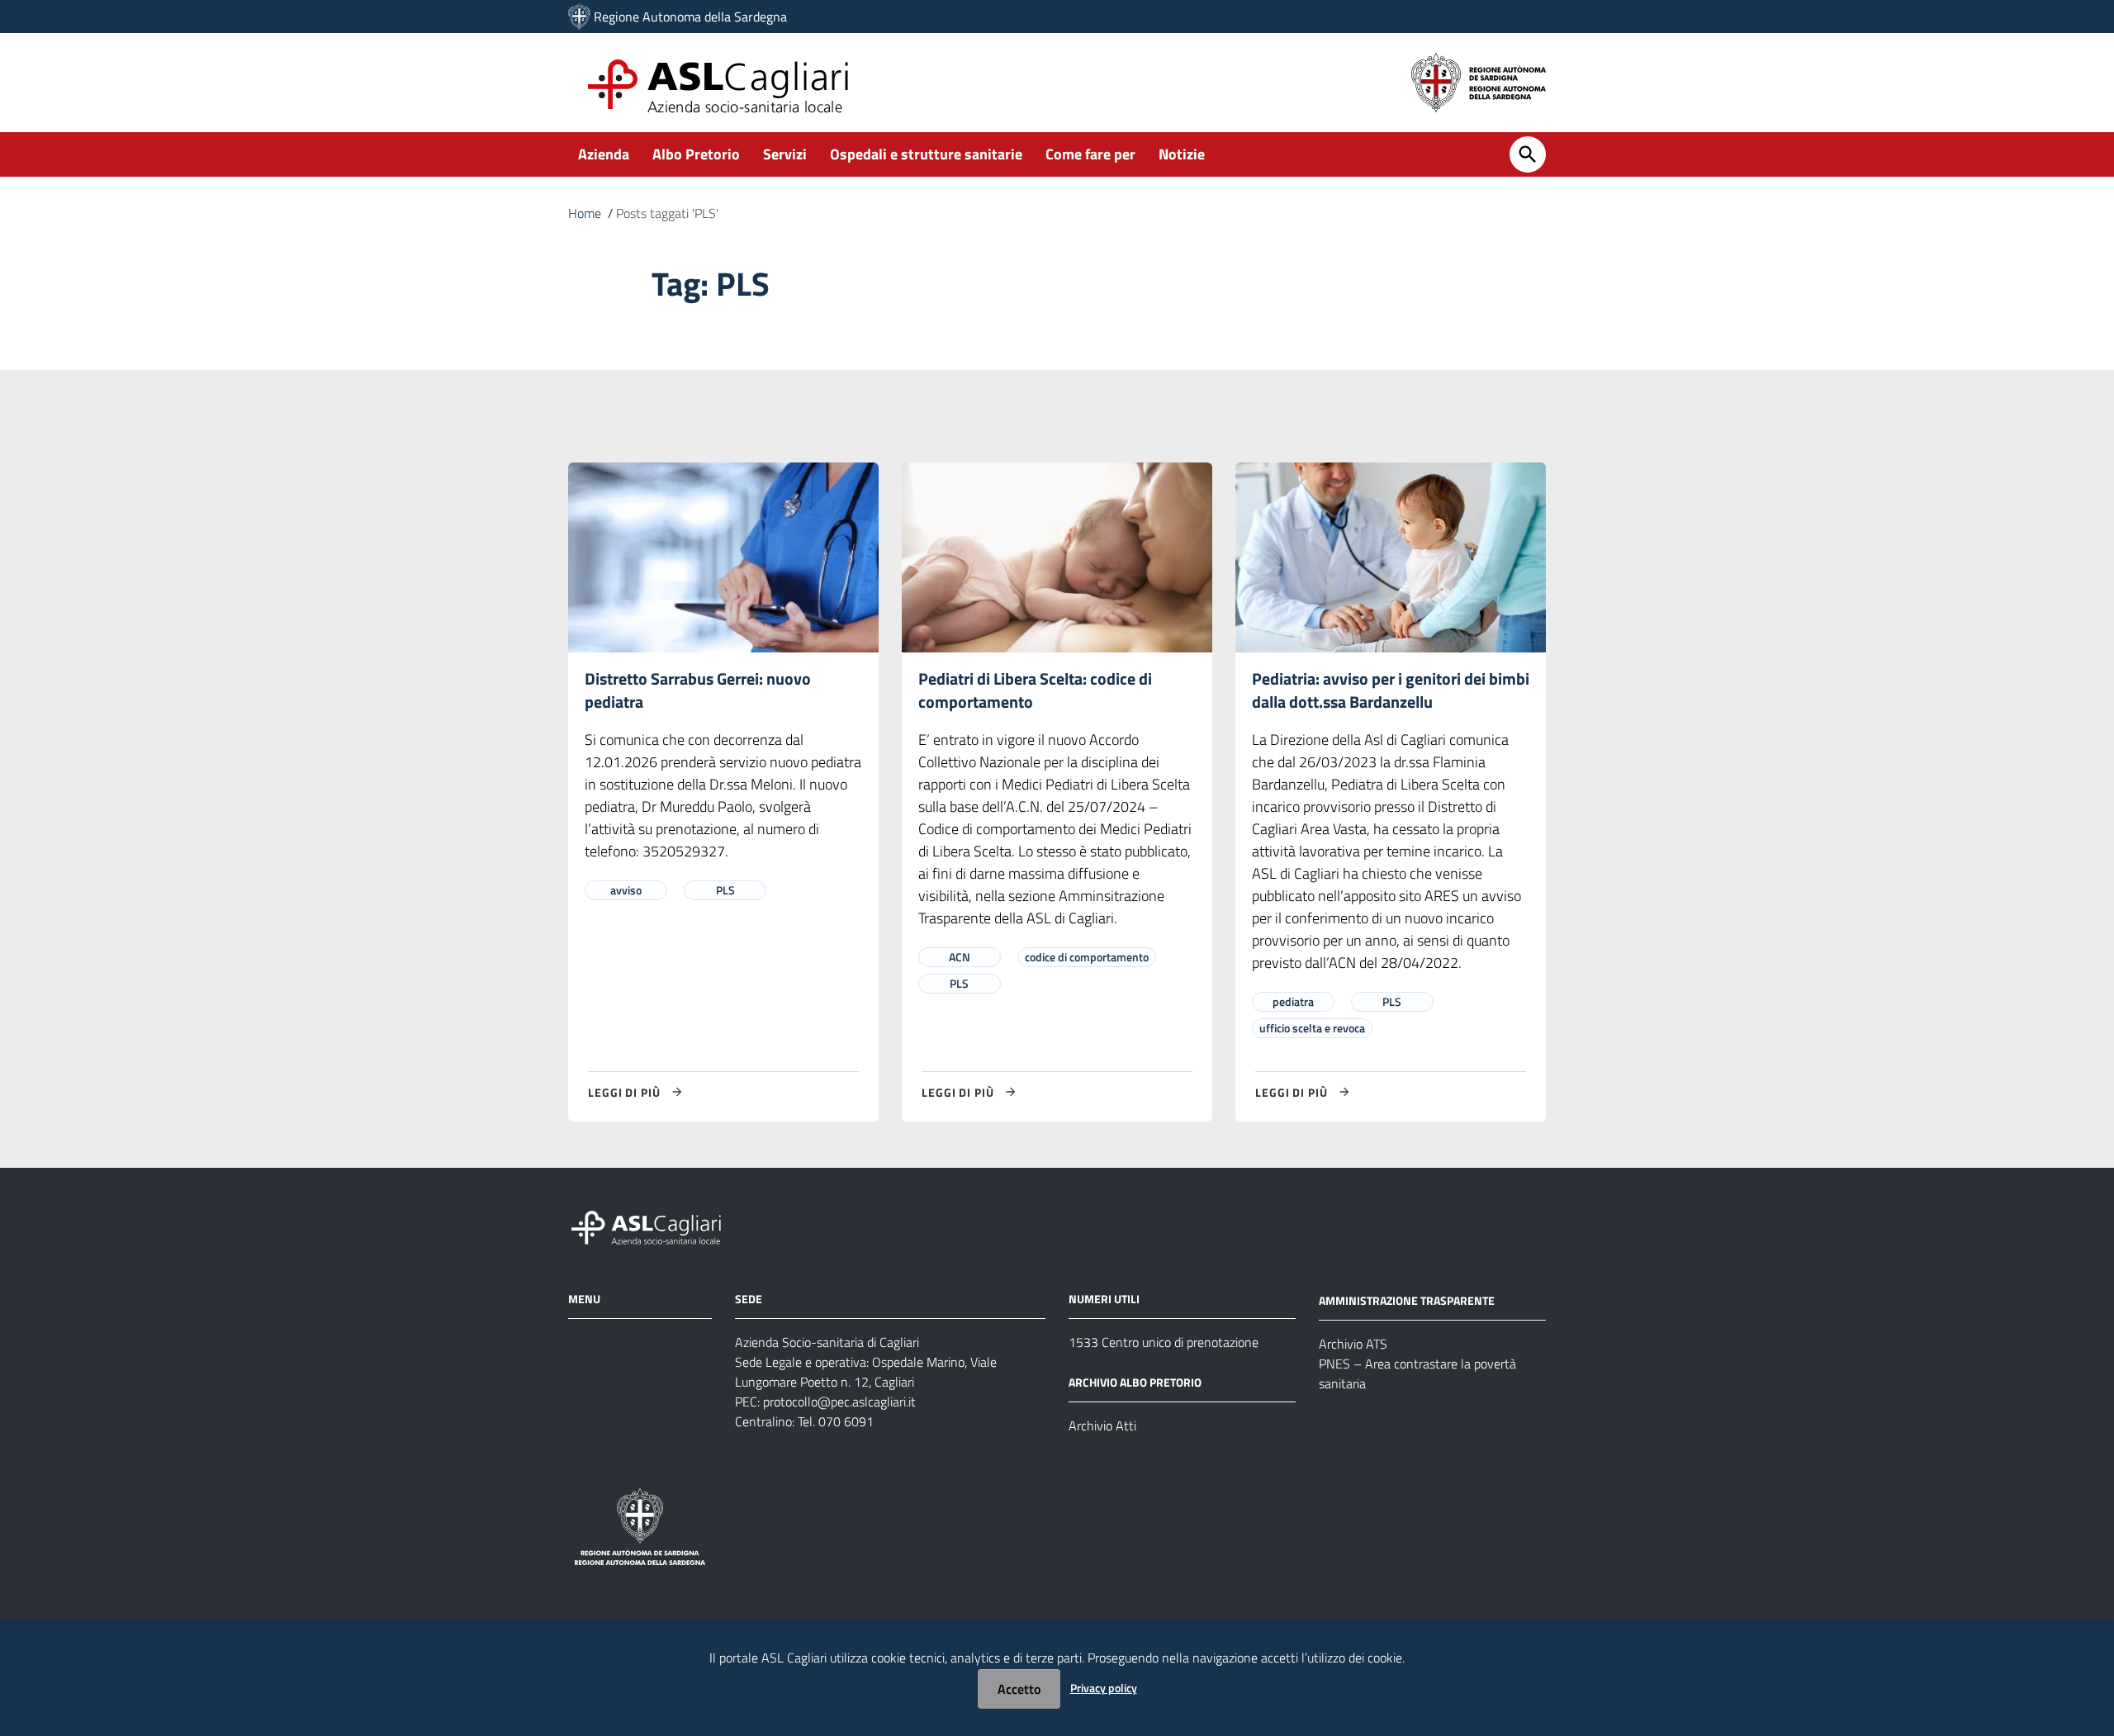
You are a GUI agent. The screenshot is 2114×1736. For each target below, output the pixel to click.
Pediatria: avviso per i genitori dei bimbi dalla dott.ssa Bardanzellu (1391, 690)
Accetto (1019, 1689)
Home (585, 213)
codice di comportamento (1087, 957)
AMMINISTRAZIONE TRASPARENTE (1407, 1300)
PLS (725, 890)
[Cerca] (1528, 154)
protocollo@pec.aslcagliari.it (839, 1402)
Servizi (785, 154)
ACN (960, 957)
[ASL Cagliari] (579, 17)
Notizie (1182, 154)
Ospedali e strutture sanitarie (926, 154)
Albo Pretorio (696, 154)
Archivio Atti (1102, 1425)
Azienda (604, 154)
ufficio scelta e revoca (1312, 1028)
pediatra (1293, 1001)
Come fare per (1090, 154)
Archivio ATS (1353, 1344)
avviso (626, 890)
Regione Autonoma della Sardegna (690, 17)
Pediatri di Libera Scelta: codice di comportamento (1035, 690)
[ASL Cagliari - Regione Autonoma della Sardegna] (654, 1226)
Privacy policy (1104, 1688)
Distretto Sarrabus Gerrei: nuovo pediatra (698, 690)
